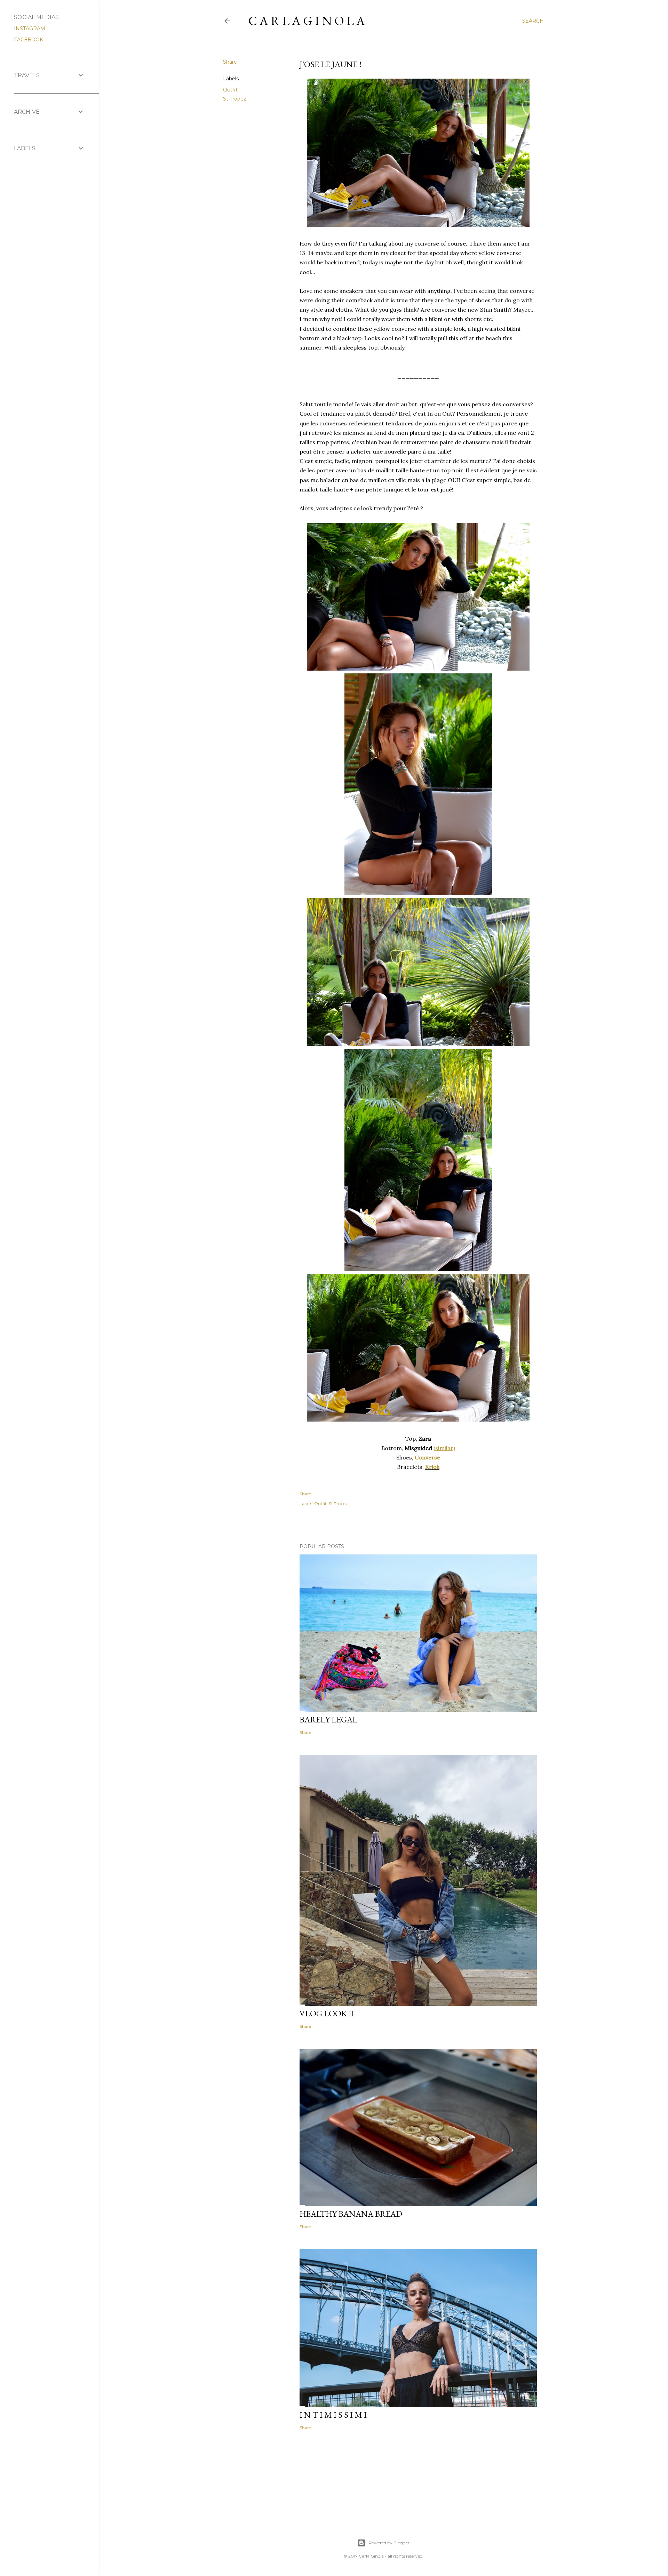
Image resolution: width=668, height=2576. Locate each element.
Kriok (432, 1467)
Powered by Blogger (389, 2543)
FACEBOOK (29, 40)
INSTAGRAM (30, 29)
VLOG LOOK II (327, 2013)
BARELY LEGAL (328, 1719)
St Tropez (235, 99)
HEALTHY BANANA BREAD (351, 2214)
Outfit (230, 90)
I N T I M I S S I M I (333, 2415)
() (444, 1448)
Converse (427, 1457)
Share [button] (230, 62)
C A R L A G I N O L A (307, 21)
